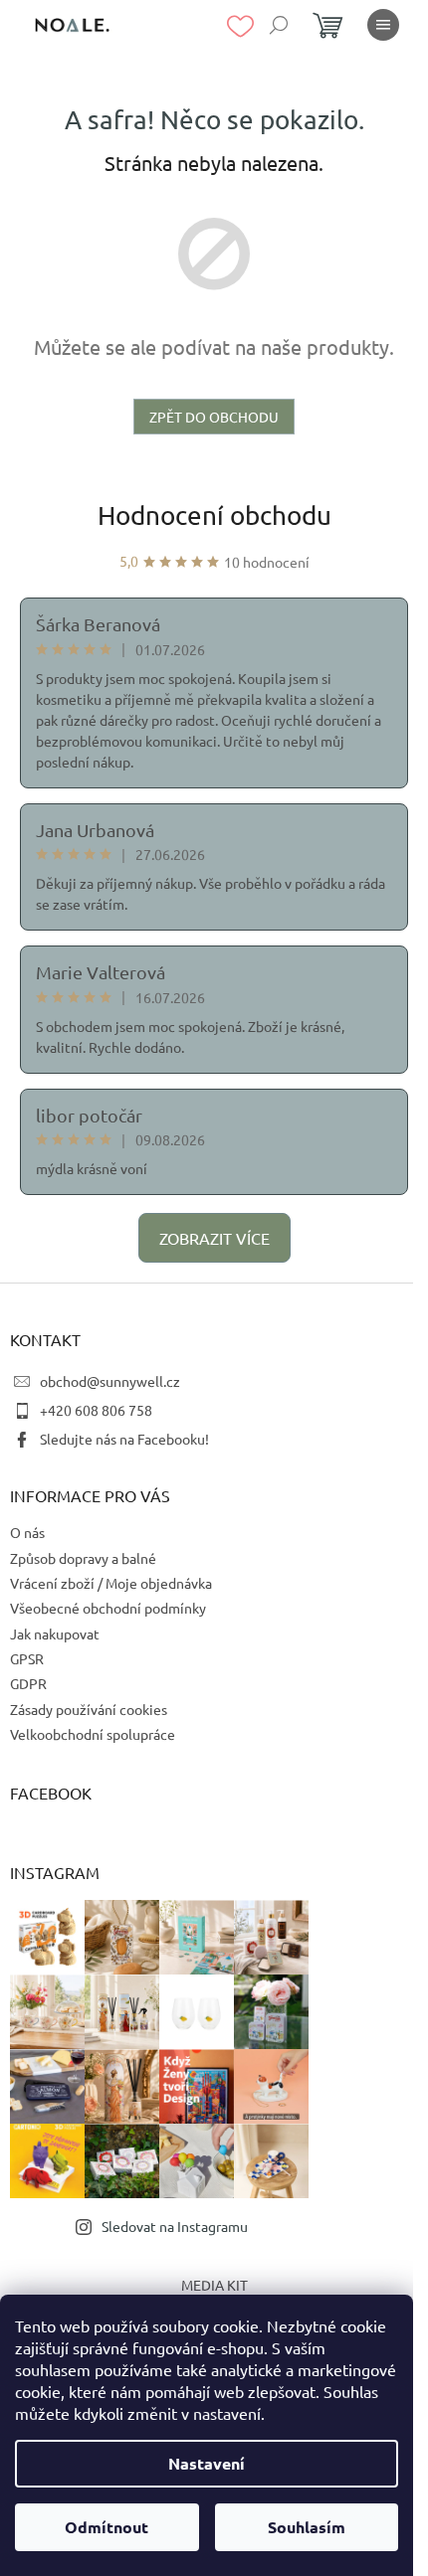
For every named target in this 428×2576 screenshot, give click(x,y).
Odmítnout (107, 2527)
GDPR (28, 1683)
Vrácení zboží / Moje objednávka (111, 1583)
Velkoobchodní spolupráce (93, 1734)
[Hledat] (279, 25)
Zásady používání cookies (89, 1709)
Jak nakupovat (55, 1633)
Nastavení (207, 2463)
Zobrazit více (214, 1238)
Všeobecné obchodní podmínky (108, 1608)
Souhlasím (307, 2527)
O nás (27, 1532)
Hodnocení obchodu (214, 515)
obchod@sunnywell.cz (110, 1381)
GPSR (27, 1658)
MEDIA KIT (214, 2285)
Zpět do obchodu (214, 417)
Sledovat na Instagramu (175, 2226)
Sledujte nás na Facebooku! (124, 1439)
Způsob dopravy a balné (83, 1558)
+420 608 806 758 (96, 1410)
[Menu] (383, 25)
